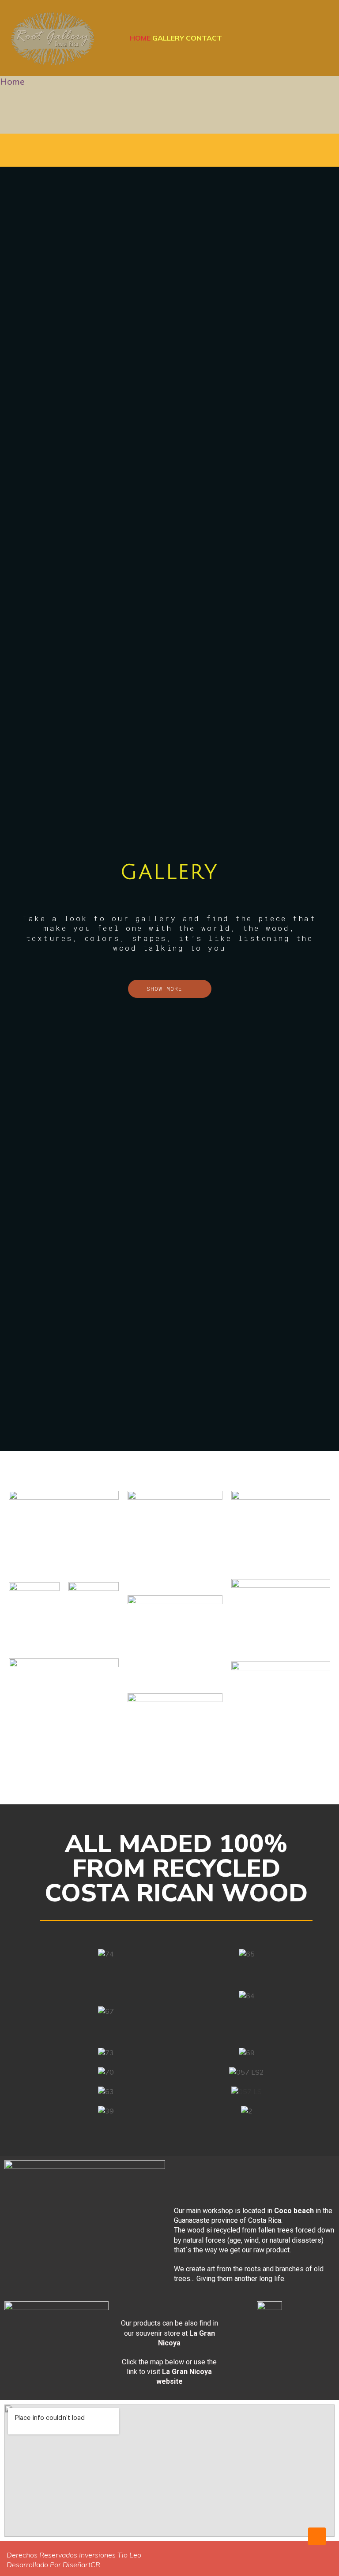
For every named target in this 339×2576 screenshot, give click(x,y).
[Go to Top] (317, 2536)
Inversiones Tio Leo (110, 2555)
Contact (204, 38)
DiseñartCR (81, 2565)
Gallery (168, 38)
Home (140, 38)
